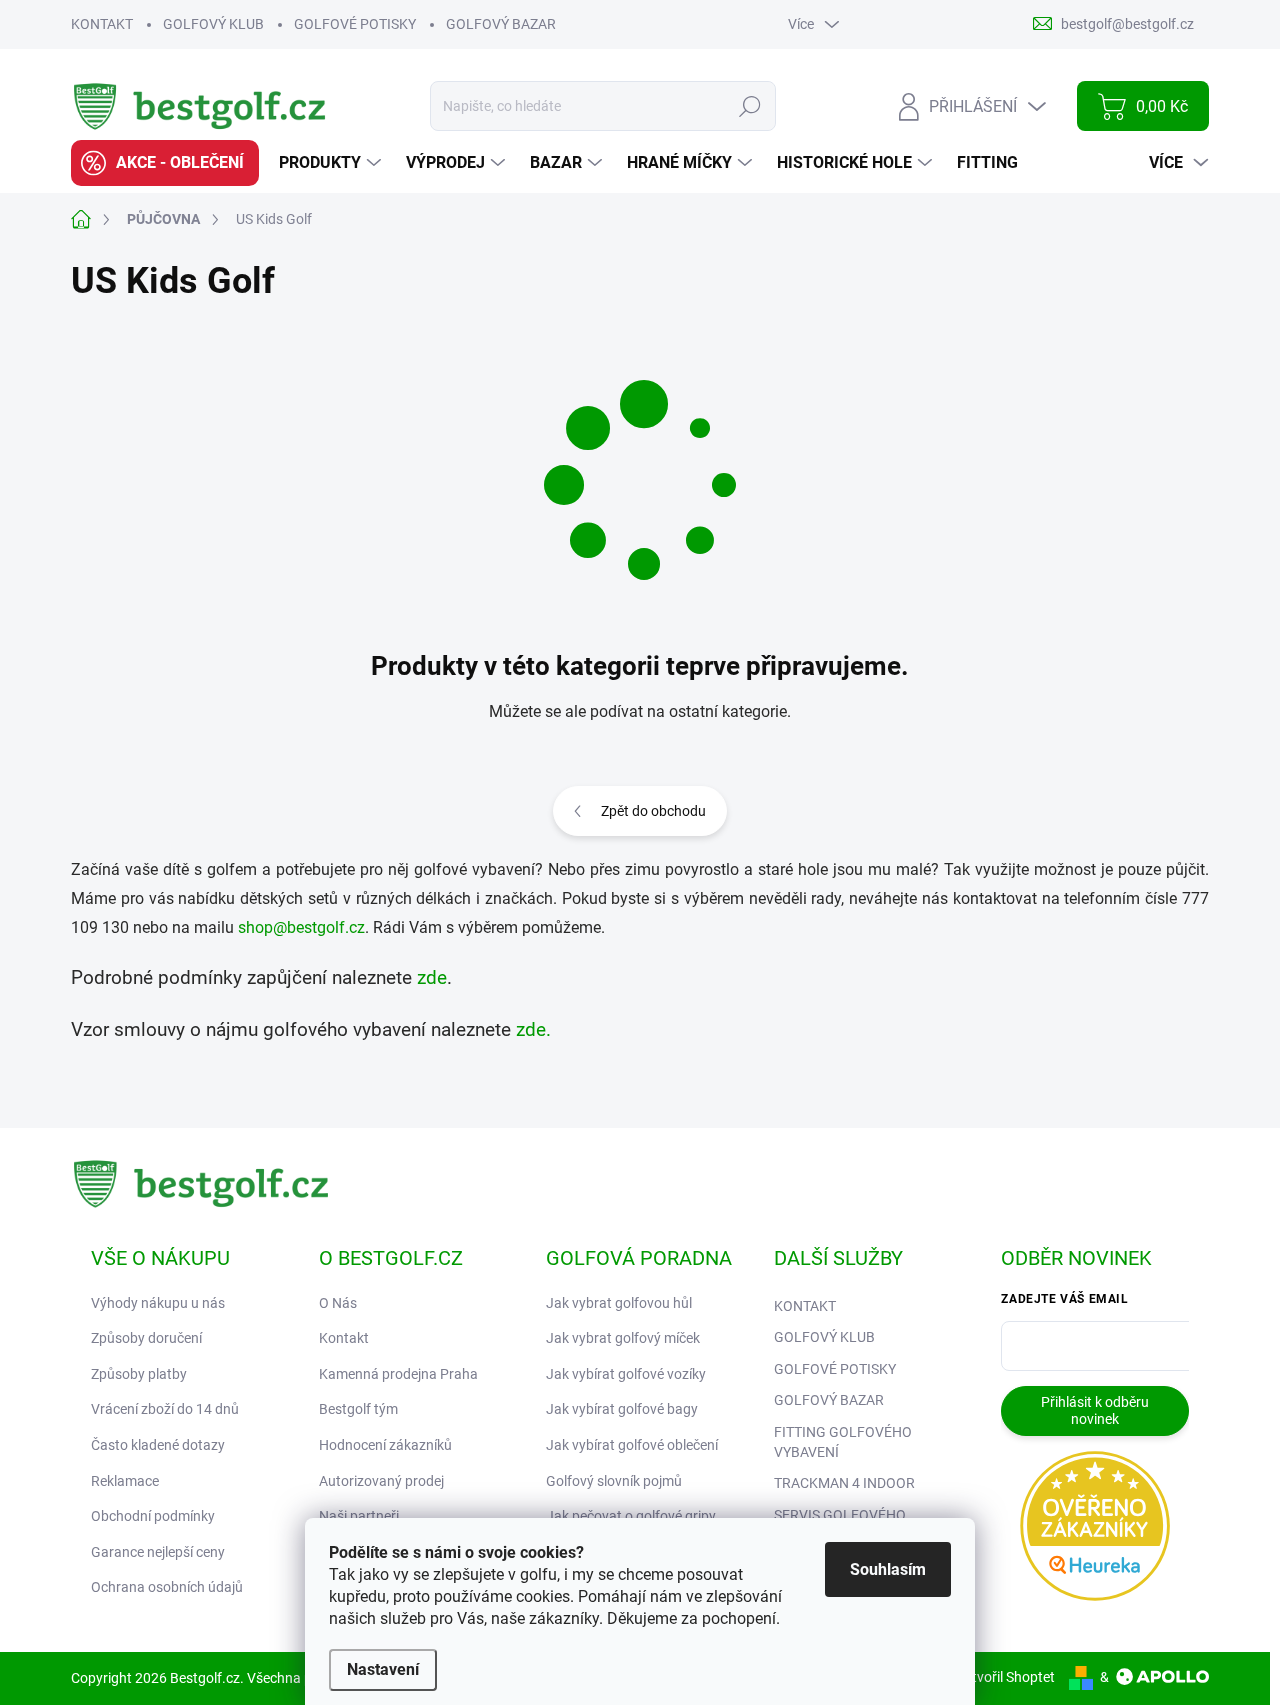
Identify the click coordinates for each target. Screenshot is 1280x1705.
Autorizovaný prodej (381, 1481)
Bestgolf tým (358, 1409)
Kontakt (344, 1338)
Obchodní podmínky (153, 1516)
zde (432, 978)
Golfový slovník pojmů (614, 1481)
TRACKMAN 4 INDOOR (844, 1483)
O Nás (338, 1303)
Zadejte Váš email (1064, 1299)
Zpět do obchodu (653, 811)
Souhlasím (888, 1569)
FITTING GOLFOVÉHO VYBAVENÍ (843, 1442)
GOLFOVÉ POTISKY (355, 24)
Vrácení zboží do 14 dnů (165, 1409)
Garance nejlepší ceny (158, 1552)
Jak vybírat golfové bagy (622, 1409)
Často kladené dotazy (158, 1445)
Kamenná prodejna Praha (398, 1374)
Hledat (750, 106)
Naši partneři (359, 1516)
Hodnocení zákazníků (385, 1445)
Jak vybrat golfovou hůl (619, 1303)
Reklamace (125, 1481)
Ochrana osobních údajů (167, 1587)
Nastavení (383, 1669)
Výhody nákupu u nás (158, 1303)
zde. (533, 1030)
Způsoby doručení (146, 1338)
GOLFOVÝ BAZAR (501, 24)
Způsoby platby (139, 1374)
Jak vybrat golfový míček (623, 1338)
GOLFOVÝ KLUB (213, 24)
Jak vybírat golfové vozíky (626, 1374)
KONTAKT (102, 24)
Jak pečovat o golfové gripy (631, 1516)
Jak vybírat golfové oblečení (632, 1445)
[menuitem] (165, 163)
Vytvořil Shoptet (1005, 1677)
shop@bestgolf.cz (301, 927)
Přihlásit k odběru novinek (1095, 1410)
